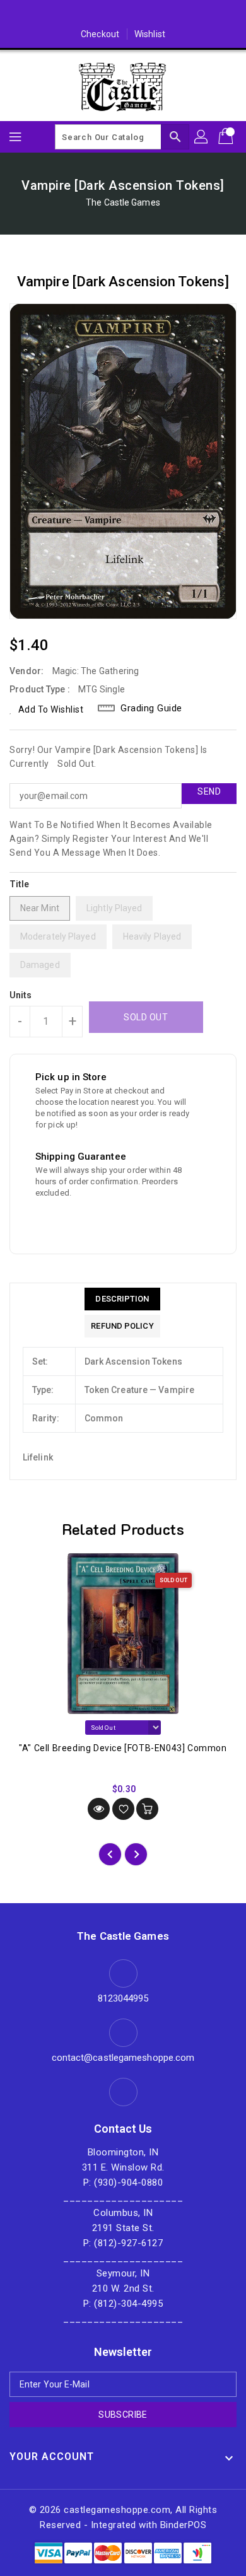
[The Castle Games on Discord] (123, 15)
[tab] (122, 1299)
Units (21, 995)
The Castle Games (123, 202)
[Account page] (202, 137)
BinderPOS (184, 2525)
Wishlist (150, 34)
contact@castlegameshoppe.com (123, 2058)
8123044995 (123, 1998)
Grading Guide (151, 708)
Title (20, 884)
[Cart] (227, 137)
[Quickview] (99, 1809)
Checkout (100, 34)
